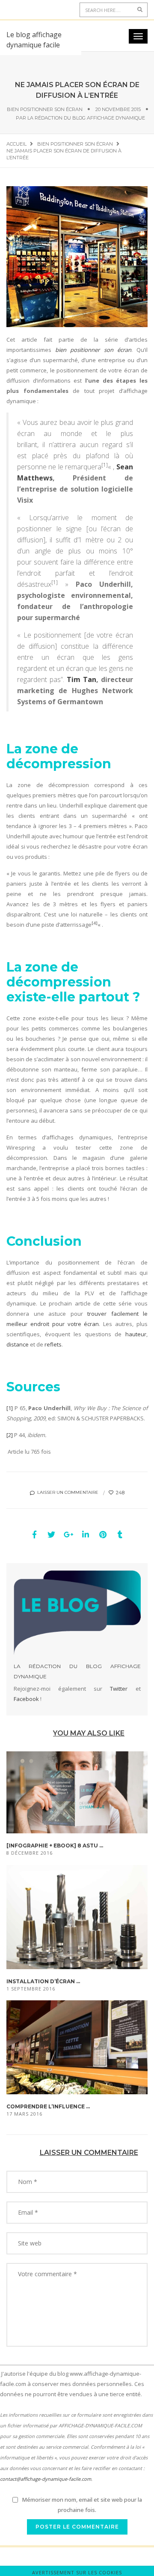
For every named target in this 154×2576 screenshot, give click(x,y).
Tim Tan (81, 679)
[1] (105, 465)
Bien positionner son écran (45, 109)
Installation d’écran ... (43, 1981)
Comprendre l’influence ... (48, 2106)
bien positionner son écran (93, 350)
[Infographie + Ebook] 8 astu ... (55, 1846)
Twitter (119, 1689)
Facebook (26, 1699)
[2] (10, 1435)
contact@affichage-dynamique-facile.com (46, 2479)
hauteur (136, 1334)
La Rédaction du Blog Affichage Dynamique (86, 118)
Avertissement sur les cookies (77, 2572)
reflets (53, 1344)
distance (18, 1344)
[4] (95, 923)
